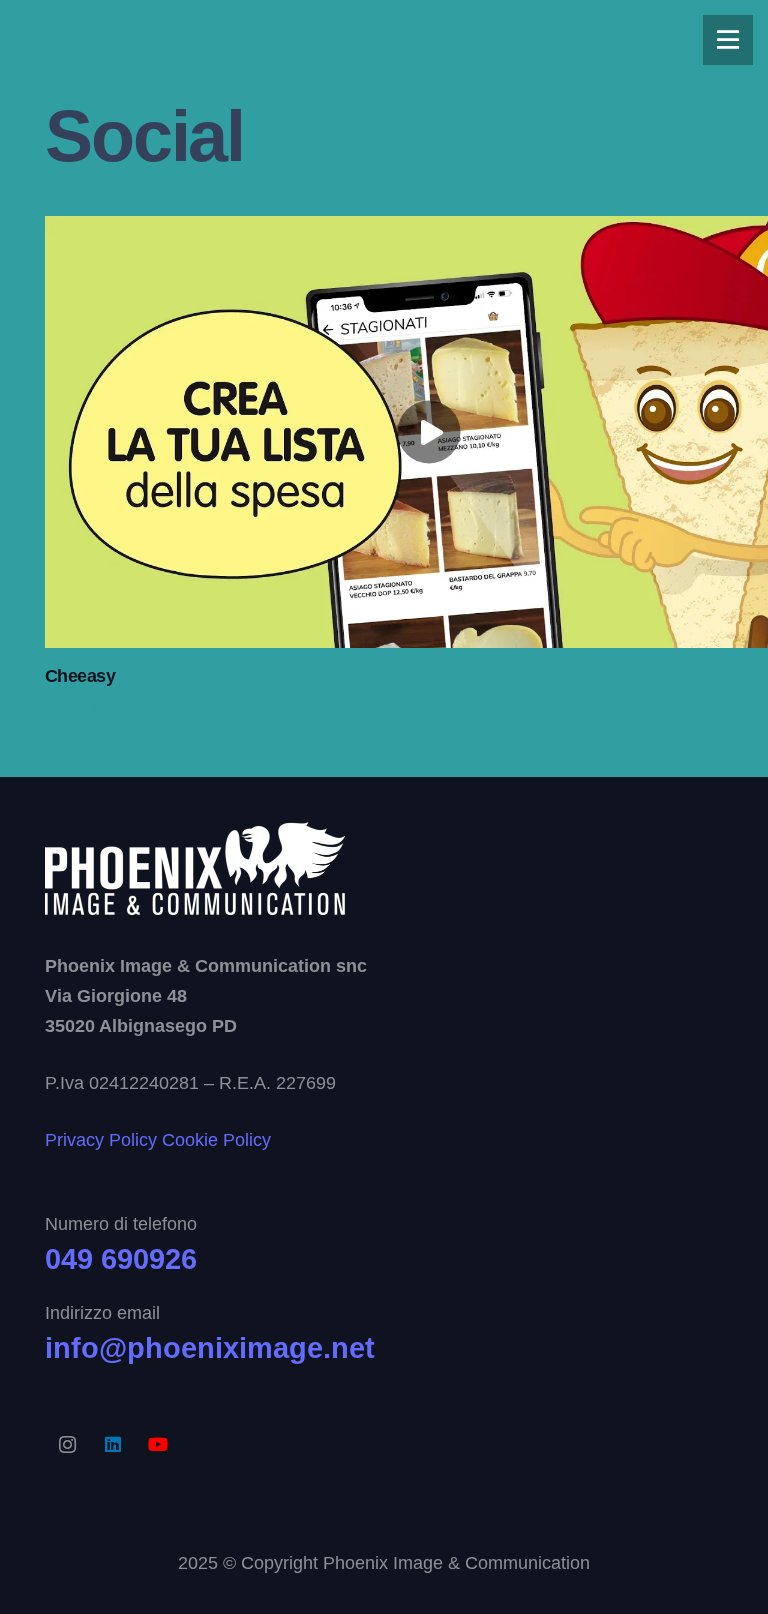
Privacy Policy (101, 1140)
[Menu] (728, 40)
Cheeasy (80, 676)
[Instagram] (67, 1444)
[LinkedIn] (112, 1444)
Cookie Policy (216, 1140)
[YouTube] (157, 1444)
